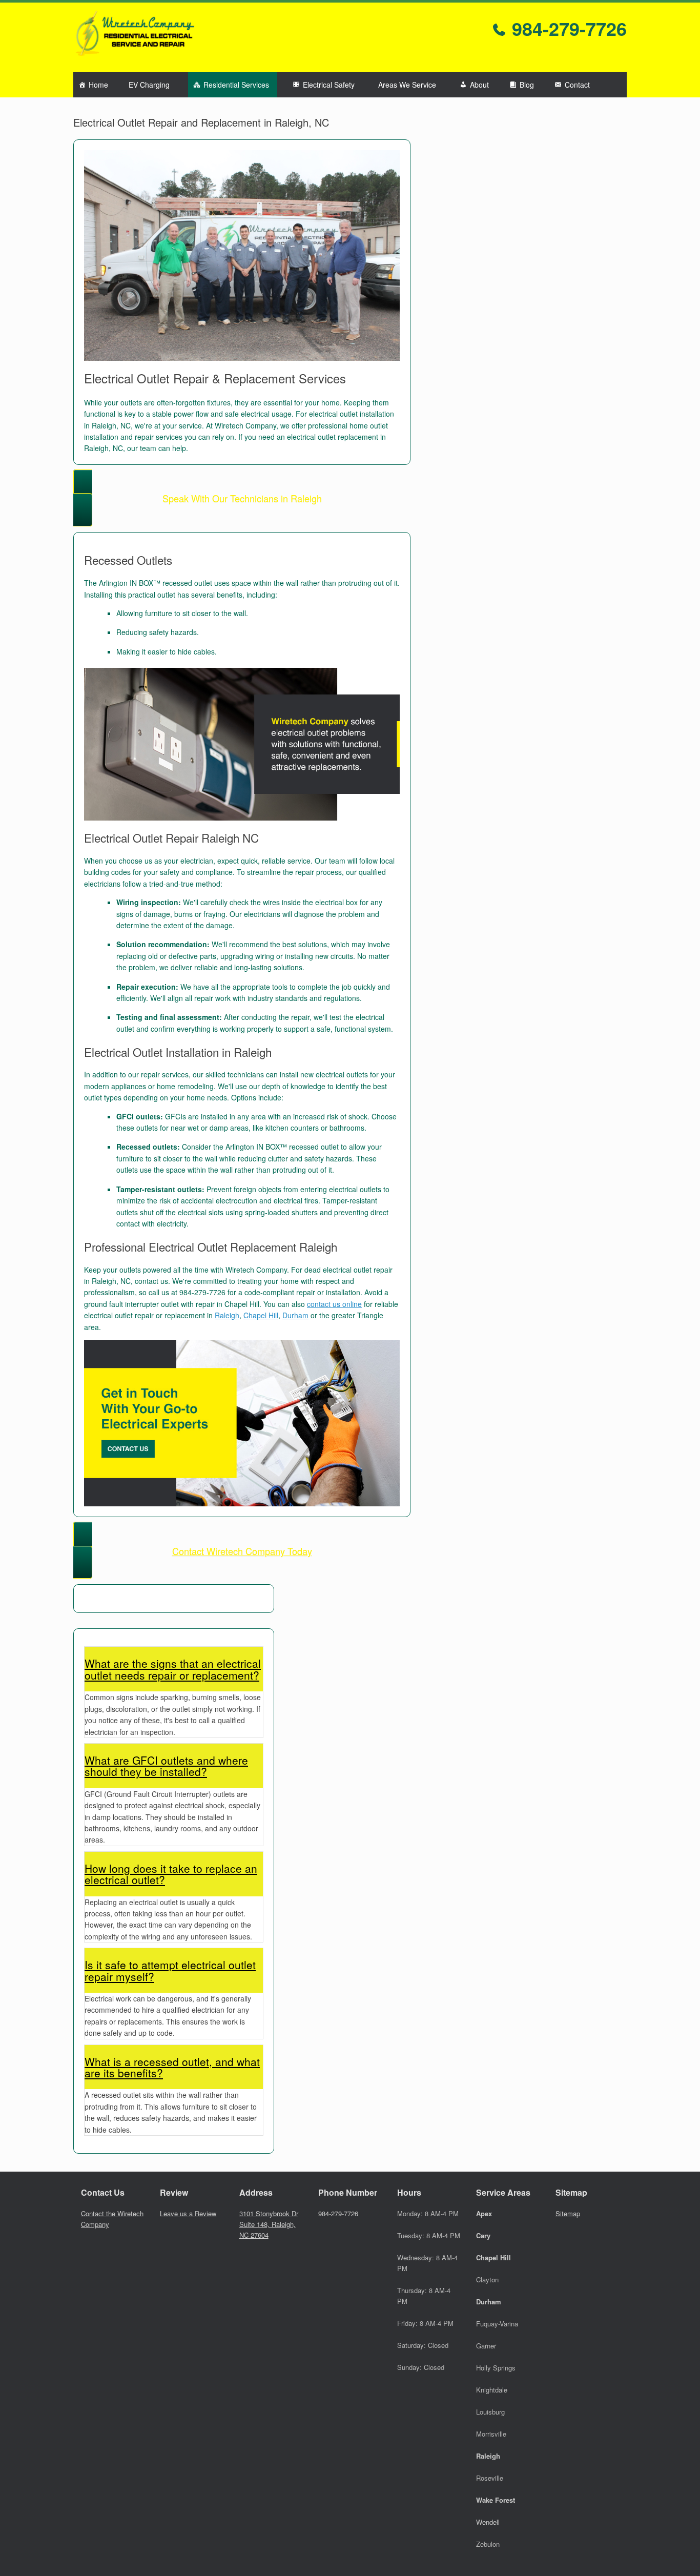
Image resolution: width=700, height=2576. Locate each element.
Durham (295, 1315)
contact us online (334, 1304)
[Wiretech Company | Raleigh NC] (135, 37)
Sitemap (568, 2213)
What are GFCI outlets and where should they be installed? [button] (166, 1766)
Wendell (488, 2522)
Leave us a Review (188, 2213)
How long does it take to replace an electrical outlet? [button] (171, 1874)
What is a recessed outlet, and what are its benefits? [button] (172, 2067)
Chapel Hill (261, 1315)
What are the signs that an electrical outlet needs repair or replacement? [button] (173, 1669)
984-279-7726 (567, 28)
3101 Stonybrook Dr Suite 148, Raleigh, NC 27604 (269, 2224)
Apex (484, 2213)
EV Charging (149, 85)
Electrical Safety (329, 85)
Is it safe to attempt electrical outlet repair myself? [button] (170, 1970)
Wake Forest (496, 2500)
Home (98, 85)
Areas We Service (407, 85)
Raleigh (227, 1315)
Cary (483, 2235)
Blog (527, 85)
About (479, 85)
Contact (577, 85)
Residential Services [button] (236, 85)
